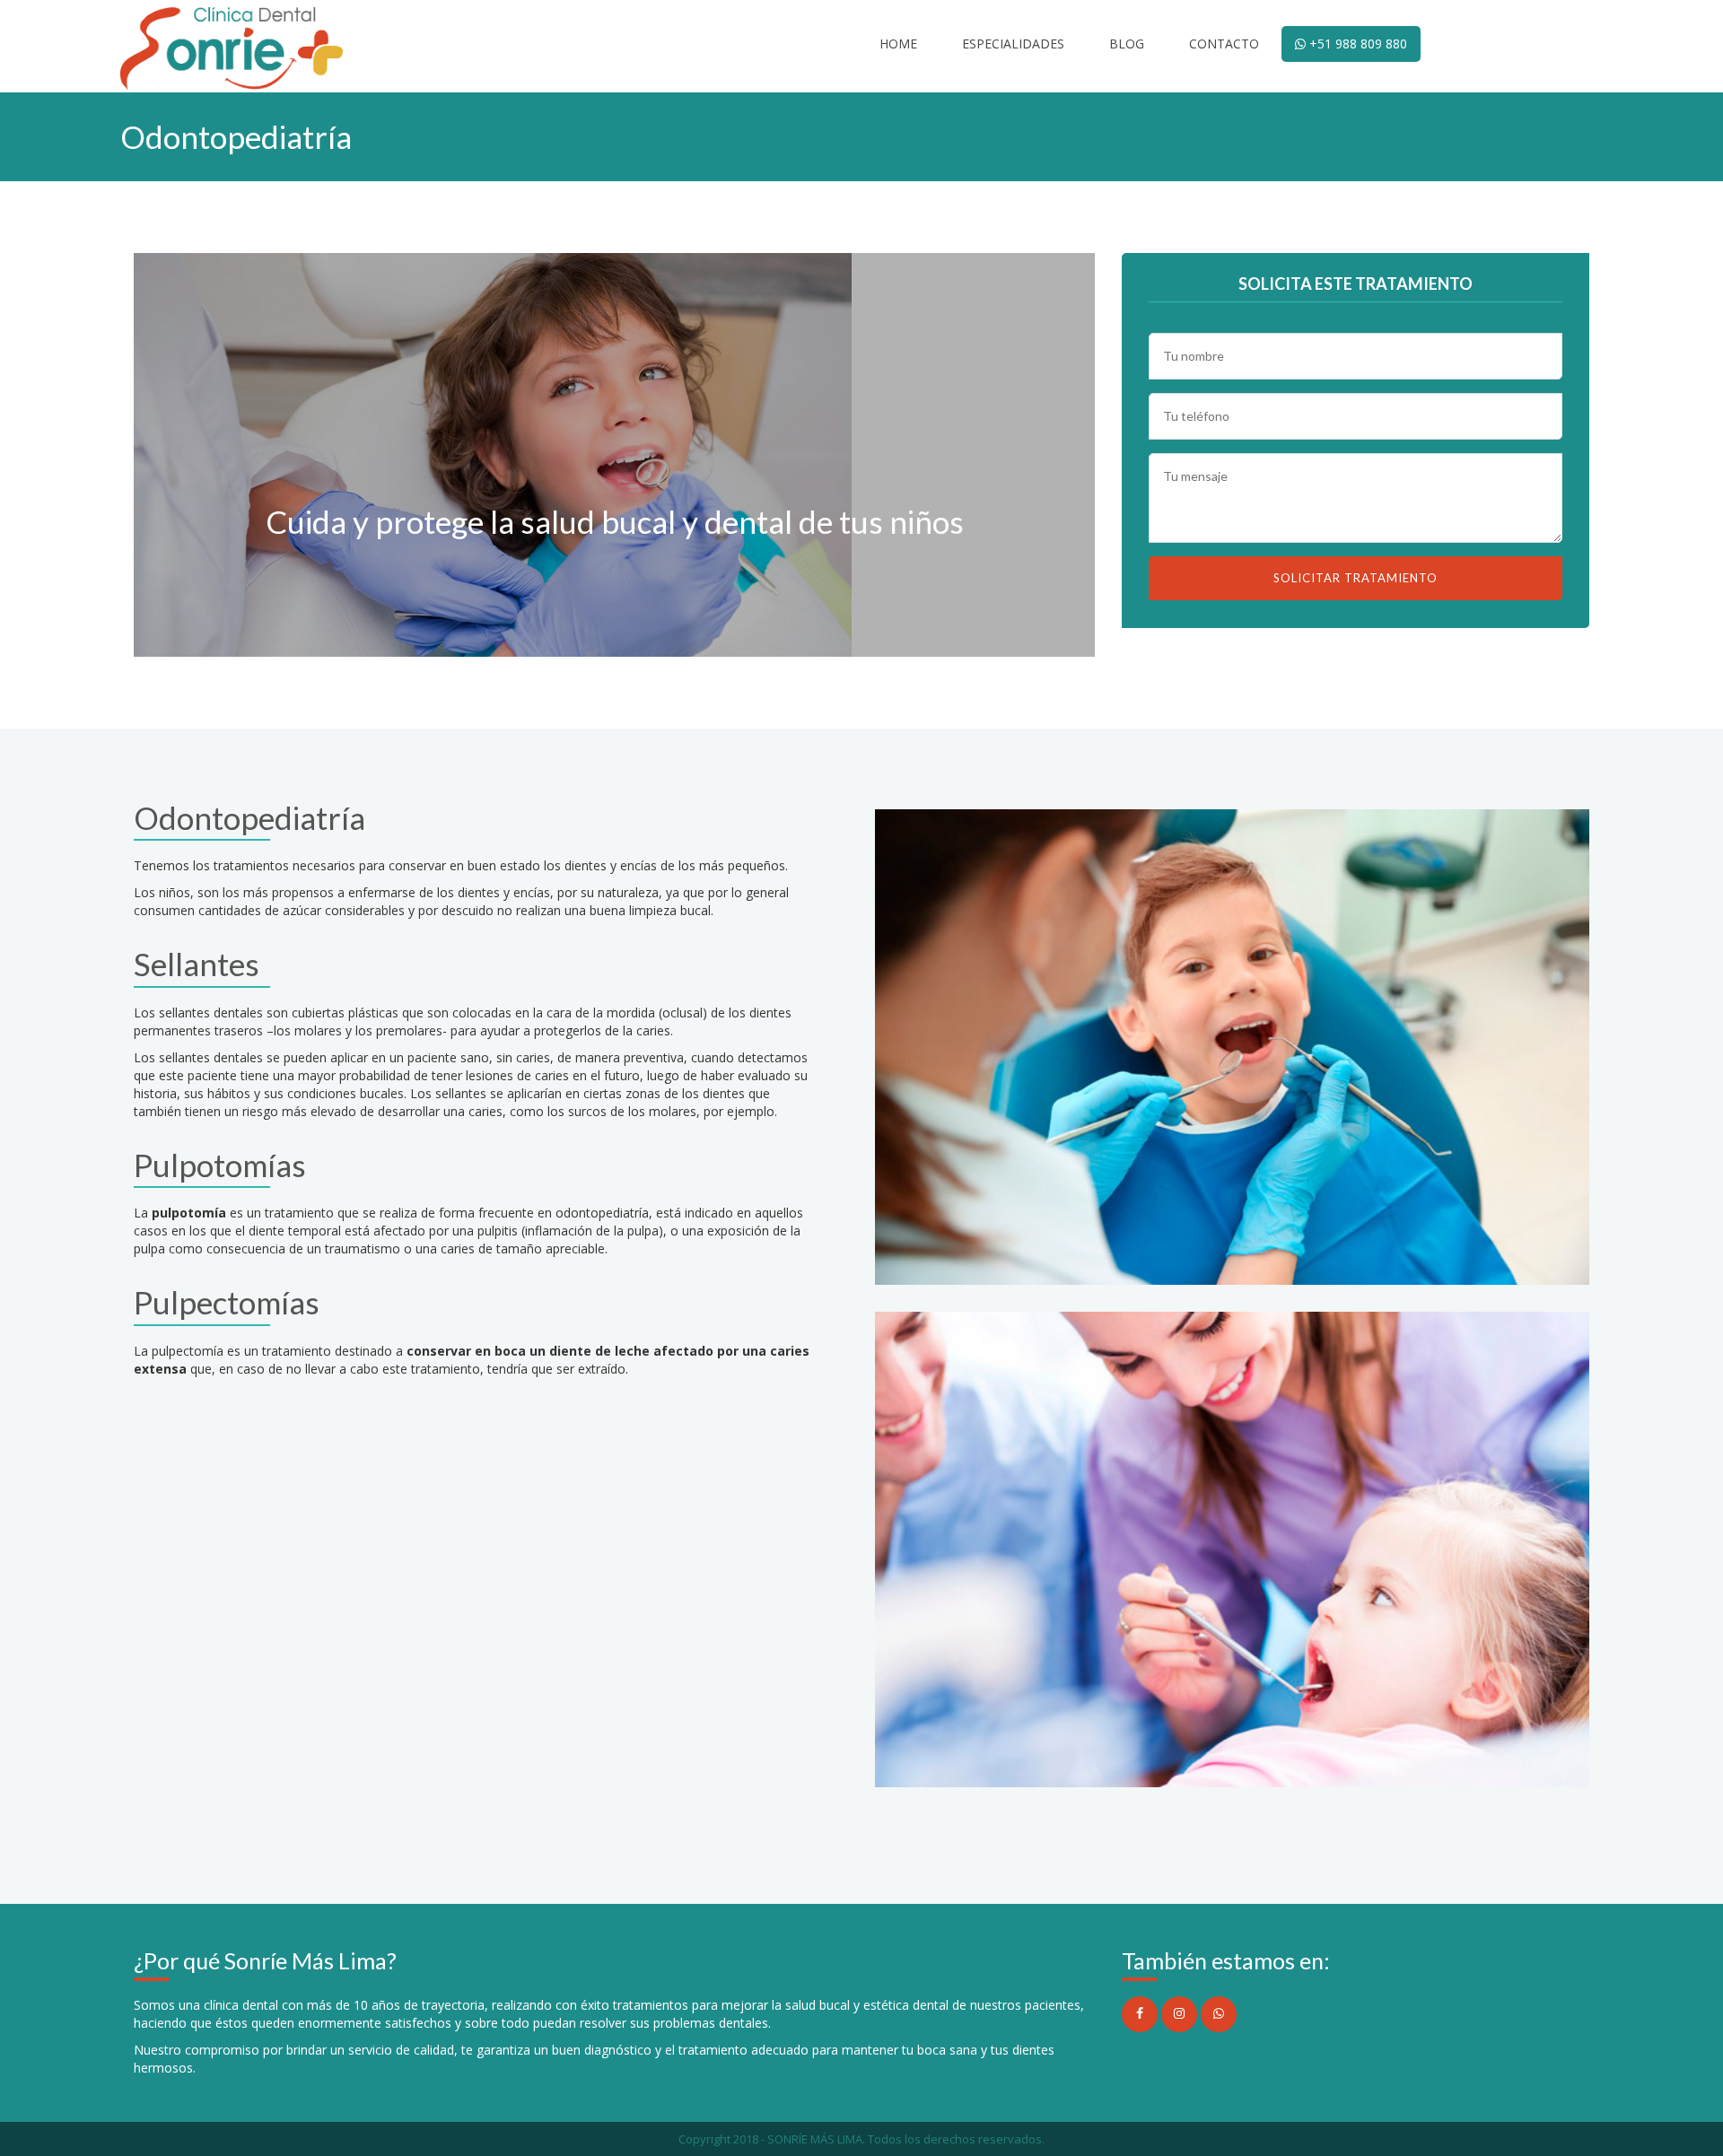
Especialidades (1013, 44)
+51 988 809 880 (1356, 44)
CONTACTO (1224, 44)
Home (898, 44)
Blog (1127, 44)
